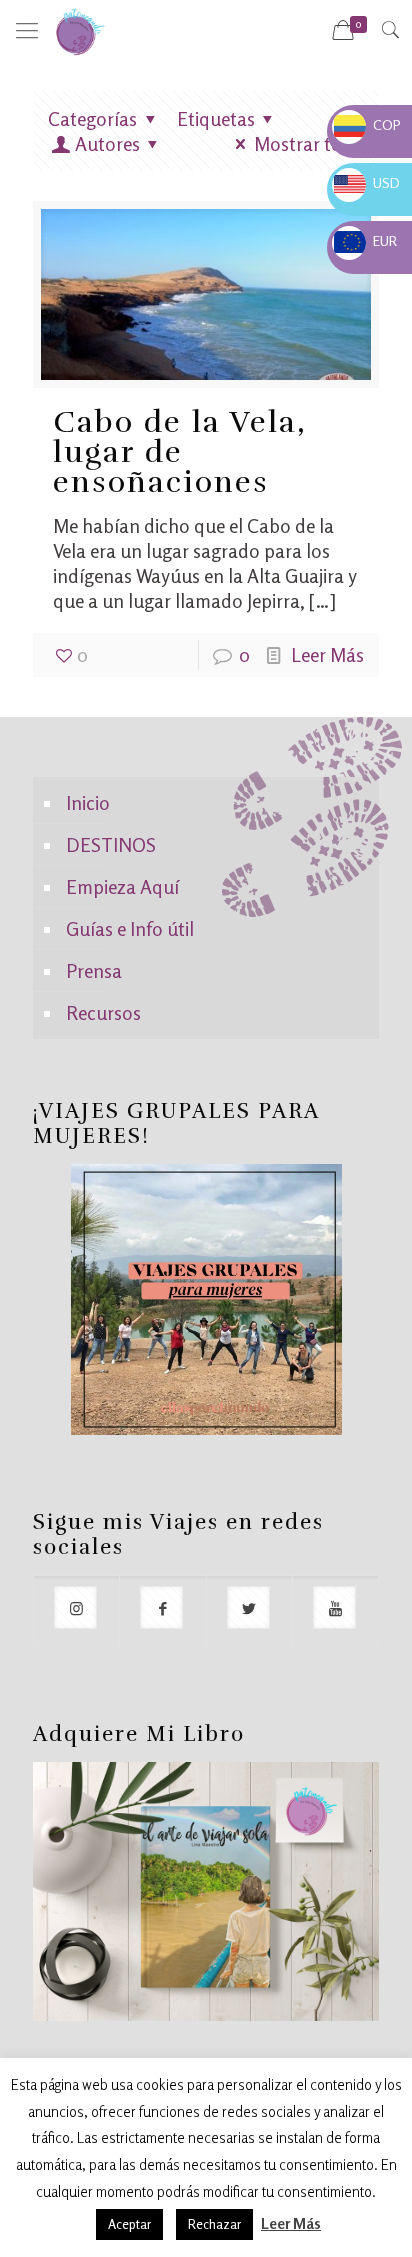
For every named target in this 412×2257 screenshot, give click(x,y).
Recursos (103, 1012)
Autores (107, 143)
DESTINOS (111, 844)
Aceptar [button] (129, 2224)
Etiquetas (216, 118)
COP (367, 124)
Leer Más (327, 654)
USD (367, 182)
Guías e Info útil (130, 928)
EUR (365, 240)
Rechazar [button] (214, 2224)
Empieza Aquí (122, 886)
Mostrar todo (309, 143)
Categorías (92, 118)
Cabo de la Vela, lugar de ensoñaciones (180, 452)
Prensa (94, 970)
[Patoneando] (80, 30)
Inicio (88, 802)
